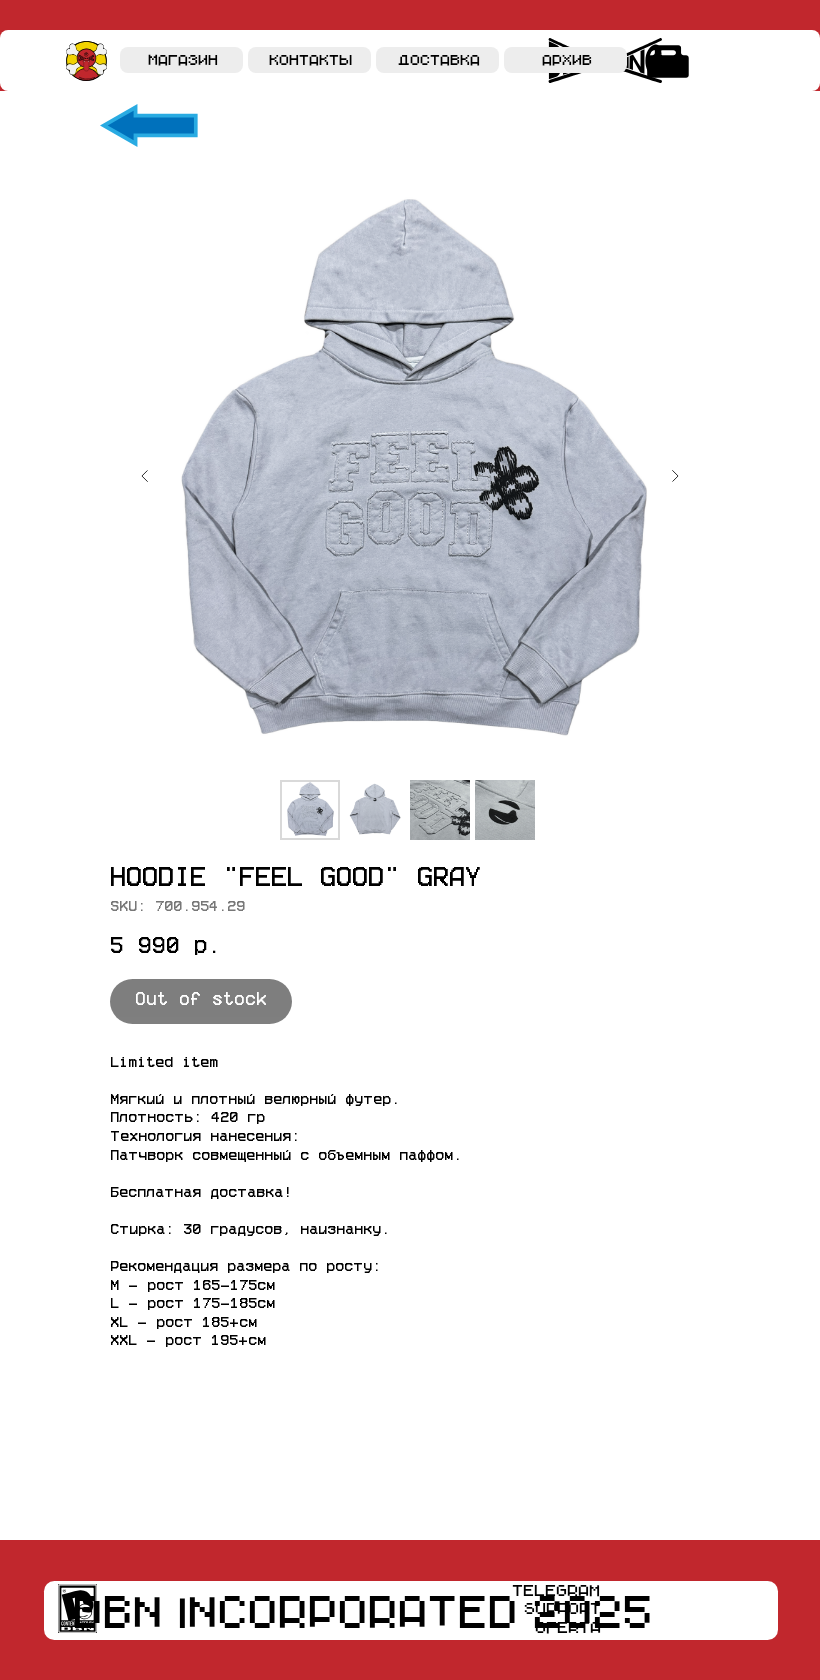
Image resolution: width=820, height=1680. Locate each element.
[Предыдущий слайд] (145, 476)
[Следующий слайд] (675, 476)
